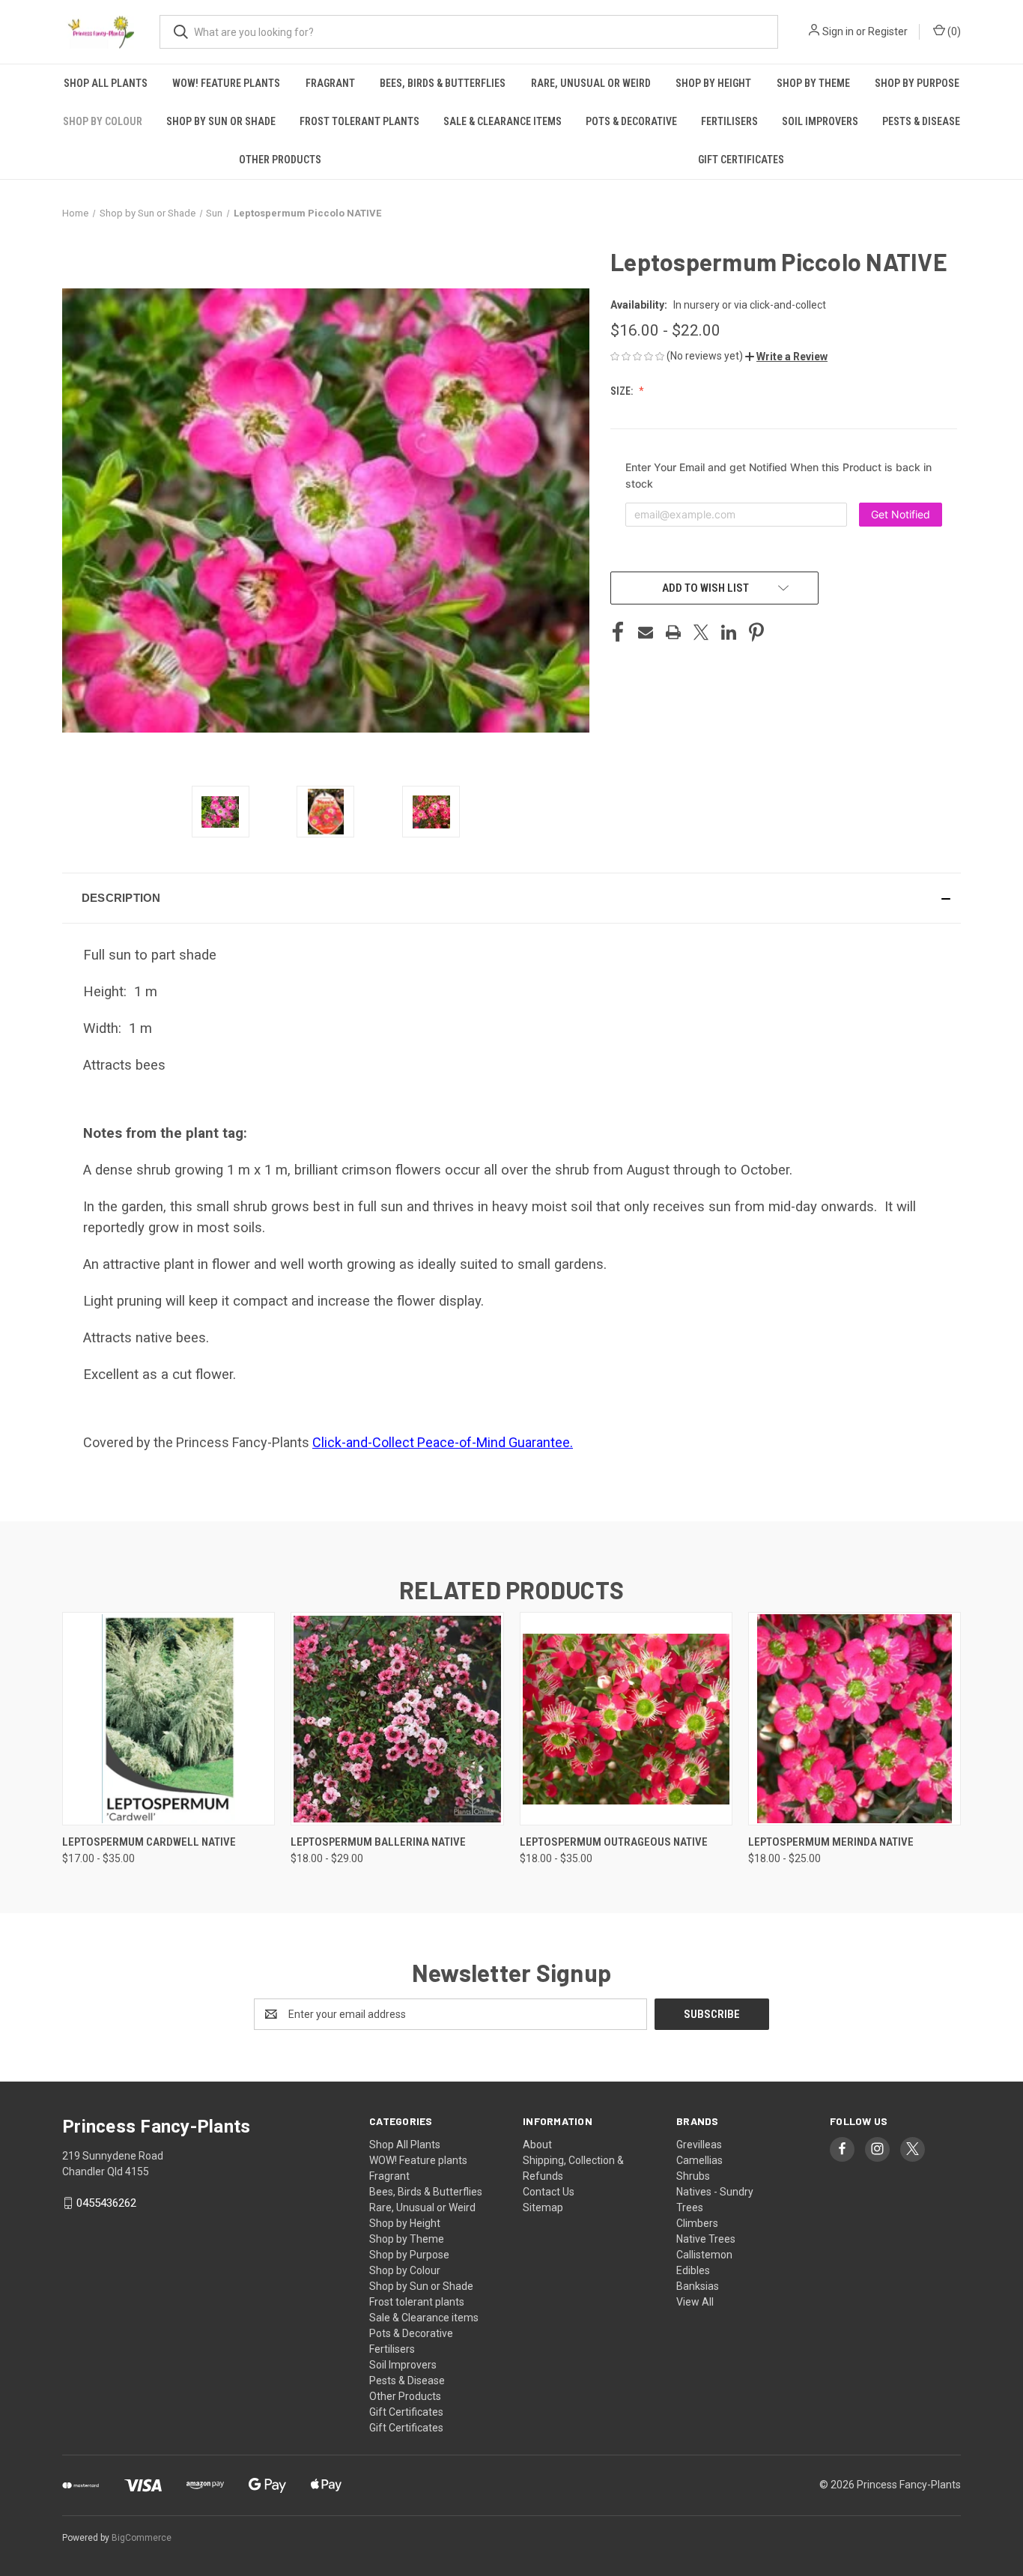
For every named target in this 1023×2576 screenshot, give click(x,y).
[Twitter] (701, 632)
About (537, 2145)
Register (888, 31)
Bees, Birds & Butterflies (443, 83)
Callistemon (704, 2255)
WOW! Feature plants (226, 83)
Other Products (280, 160)
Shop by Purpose (917, 83)
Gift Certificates (741, 160)
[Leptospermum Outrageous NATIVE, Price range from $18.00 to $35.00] (626, 1719)
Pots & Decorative (631, 121)
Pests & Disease (921, 121)
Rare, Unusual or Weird (591, 83)
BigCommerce (142, 2538)
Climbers (697, 2223)
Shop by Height (713, 83)
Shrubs (693, 2176)
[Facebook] (618, 632)
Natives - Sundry (715, 2192)
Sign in (838, 31)
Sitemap (543, 2207)
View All (695, 2302)
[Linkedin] (729, 632)
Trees (690, 2207)
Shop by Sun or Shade (221, 121)
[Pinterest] (756, 632)
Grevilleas (699, 2145)
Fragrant (330, 83)
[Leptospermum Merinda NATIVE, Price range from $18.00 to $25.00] (854, 1719)
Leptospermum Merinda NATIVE (831, 1842)
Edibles (693, 2270)
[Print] (673, 632)
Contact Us (549, 2192)
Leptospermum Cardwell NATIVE (149, 1842)
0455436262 (106, 2203)
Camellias (699, 2160)
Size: (623, 391)
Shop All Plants (106, 83)
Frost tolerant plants (359, 121)
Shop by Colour (103, 121)
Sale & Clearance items (503, 121)
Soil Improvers (820, 121)
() (953, 31)
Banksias (698, 2286)
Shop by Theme (813, 83)
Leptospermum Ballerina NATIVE (378, 1842)
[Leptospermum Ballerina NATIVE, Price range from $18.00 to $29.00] (397, 1719)
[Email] (646, 632)
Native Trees (706, 2239)
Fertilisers (729, 121)
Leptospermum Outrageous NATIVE (614, 1842)
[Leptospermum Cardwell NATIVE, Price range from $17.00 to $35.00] (169, 1719)
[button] (786, 357)
